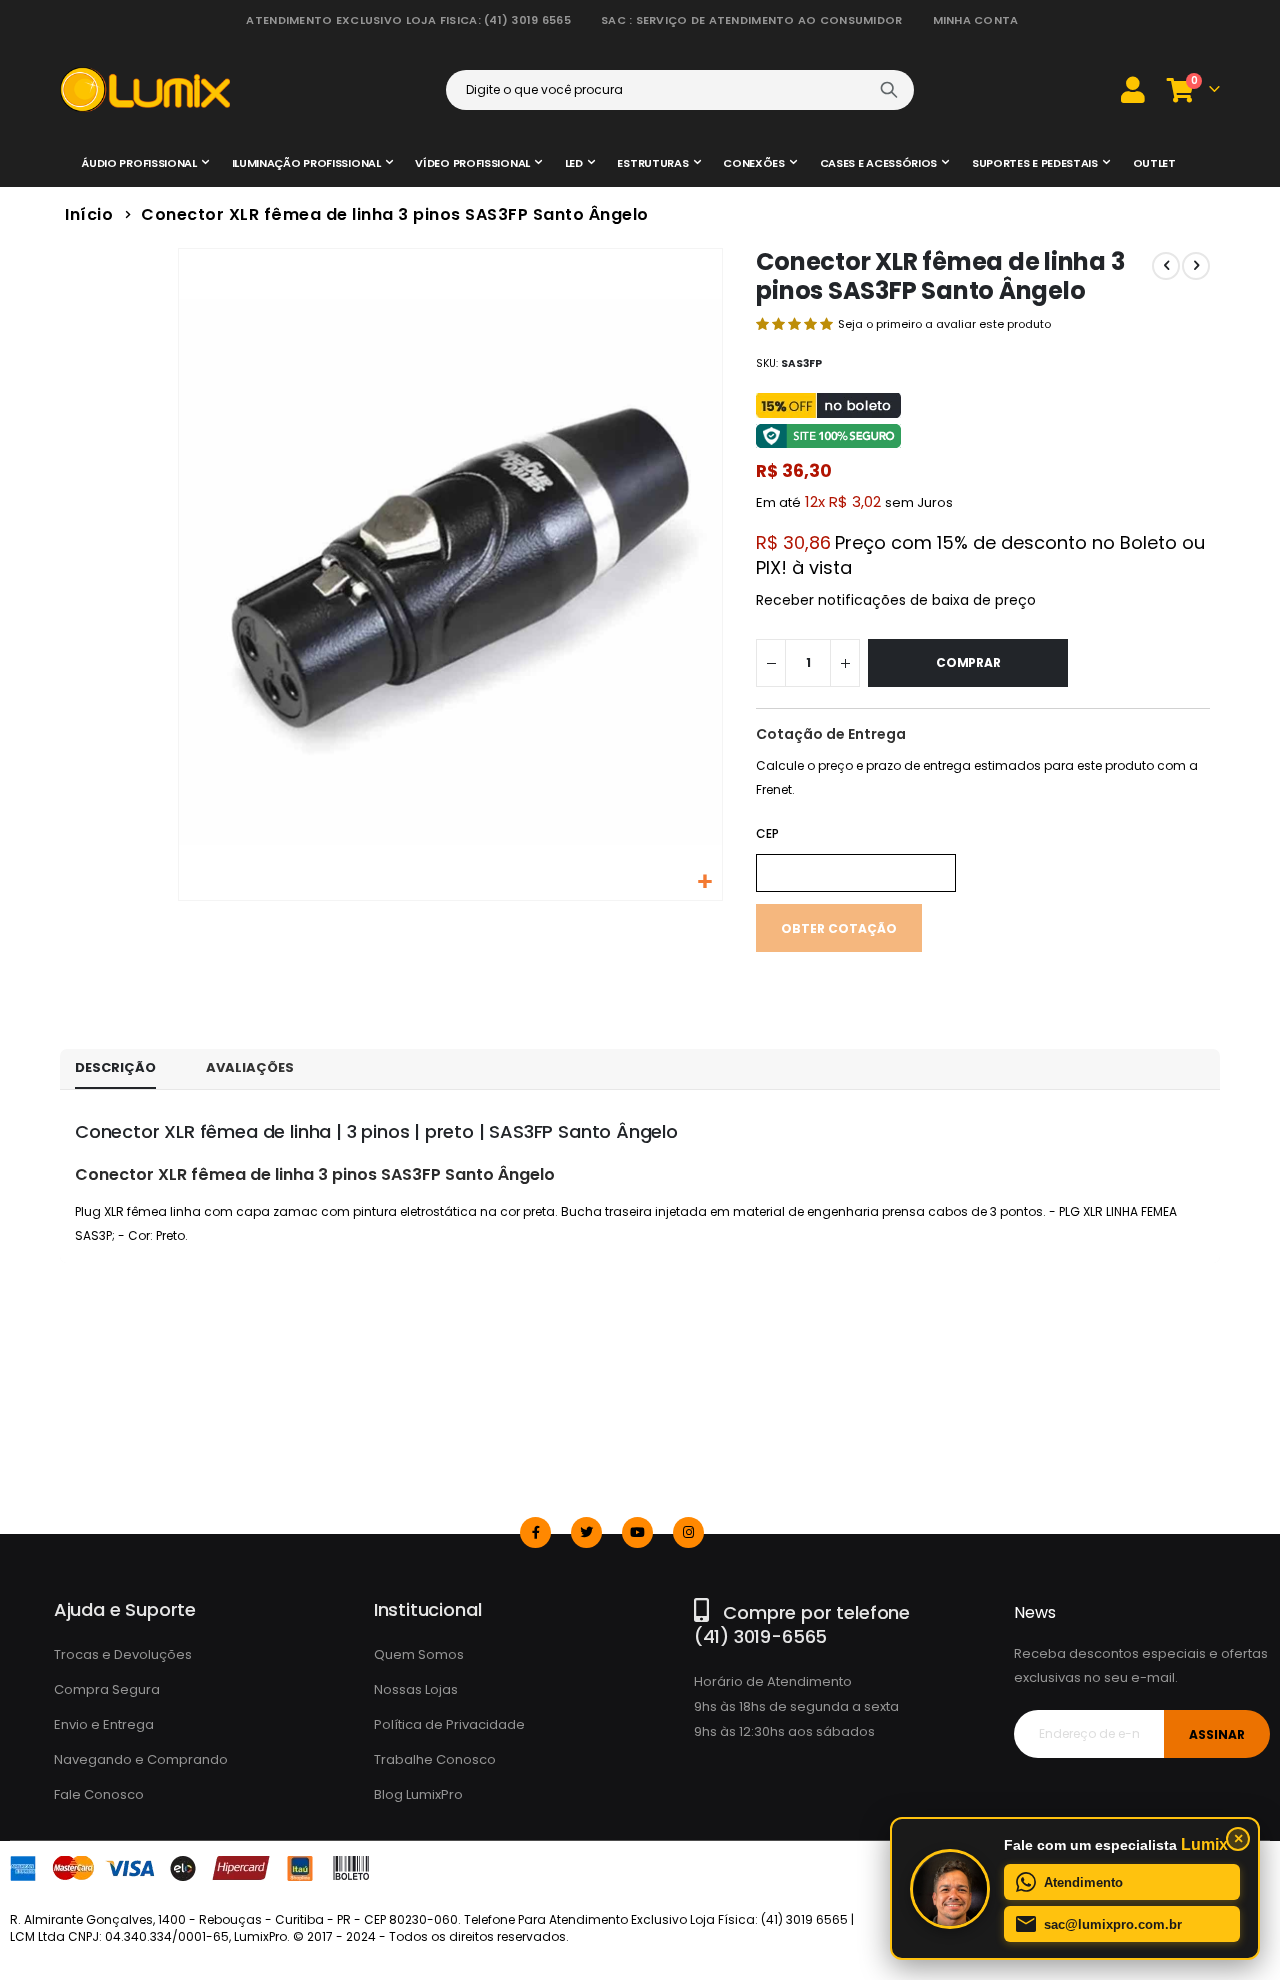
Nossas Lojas (416, 1689)
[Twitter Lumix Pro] (586, 1532)
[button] (704, 882)
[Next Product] (1196, 266)
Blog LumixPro (418, 1794)
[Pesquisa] (889, 90)
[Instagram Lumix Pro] (688, 1532)
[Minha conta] (1133, 89)
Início (89, 214)
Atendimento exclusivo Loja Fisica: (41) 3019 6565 (408, 20)
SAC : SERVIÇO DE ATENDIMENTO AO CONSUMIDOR (752, 20)
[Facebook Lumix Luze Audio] (535, 1532)
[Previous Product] (1166, 266)
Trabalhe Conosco (435, 1759)
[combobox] (680, 90)
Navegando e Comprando (141, 1759)
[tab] (115, 1069)
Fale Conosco (99, 1794)
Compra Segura (107, 1689)
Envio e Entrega (104, 1724)
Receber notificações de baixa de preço (896, 600)
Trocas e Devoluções (123, 1654)
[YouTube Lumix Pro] (637, 1532)
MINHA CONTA (976, 20)
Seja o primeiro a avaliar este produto (944, 324)
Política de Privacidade (449, 1724)
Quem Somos (419, 1654)
